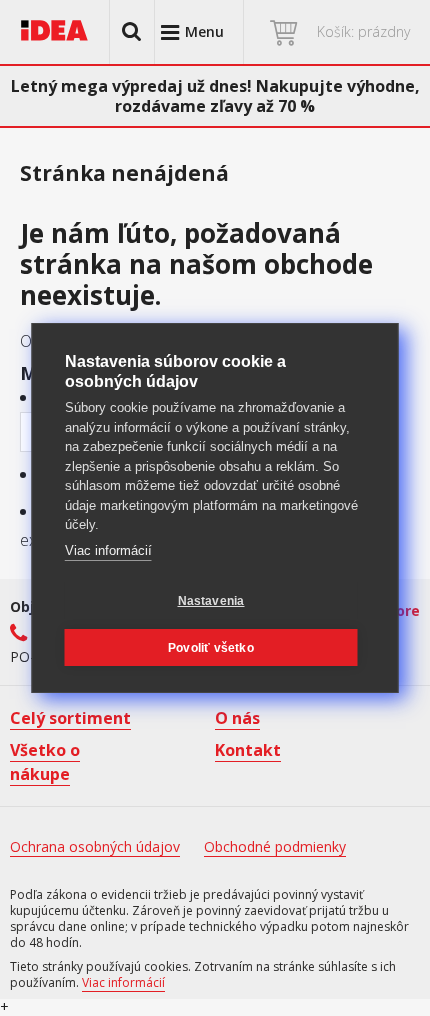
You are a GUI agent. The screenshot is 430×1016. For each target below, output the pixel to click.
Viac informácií (108, 550)
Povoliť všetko (211, 648)
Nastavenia (211, 601)
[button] (132, 32)
